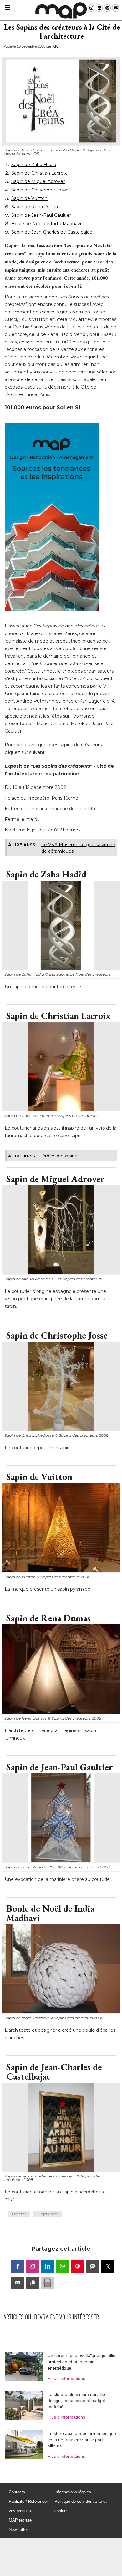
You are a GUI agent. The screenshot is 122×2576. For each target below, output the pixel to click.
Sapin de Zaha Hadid (34, 165)
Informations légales (73, 2492)
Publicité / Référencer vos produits (28, 2506)
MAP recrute (20, 2520)
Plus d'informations (66, 2378)
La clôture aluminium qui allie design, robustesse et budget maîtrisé (76, 2401)
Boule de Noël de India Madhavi (46, 224)
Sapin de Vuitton (29, 198)
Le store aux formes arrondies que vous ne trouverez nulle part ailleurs (82, 2440)
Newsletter (18, 2530)
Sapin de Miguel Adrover (38, 181)
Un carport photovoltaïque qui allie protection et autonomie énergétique (81, 2362)
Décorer (19, 2214)
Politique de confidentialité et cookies (81, 2506)
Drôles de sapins (59, 1156)
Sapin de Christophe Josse (40, 190)
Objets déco (48, 2214)
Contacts (17, 2492)
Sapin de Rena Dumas (36, 207)
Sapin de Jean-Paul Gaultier (41, 215)
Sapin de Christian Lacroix (39, 173)
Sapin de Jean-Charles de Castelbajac (52, 232)
